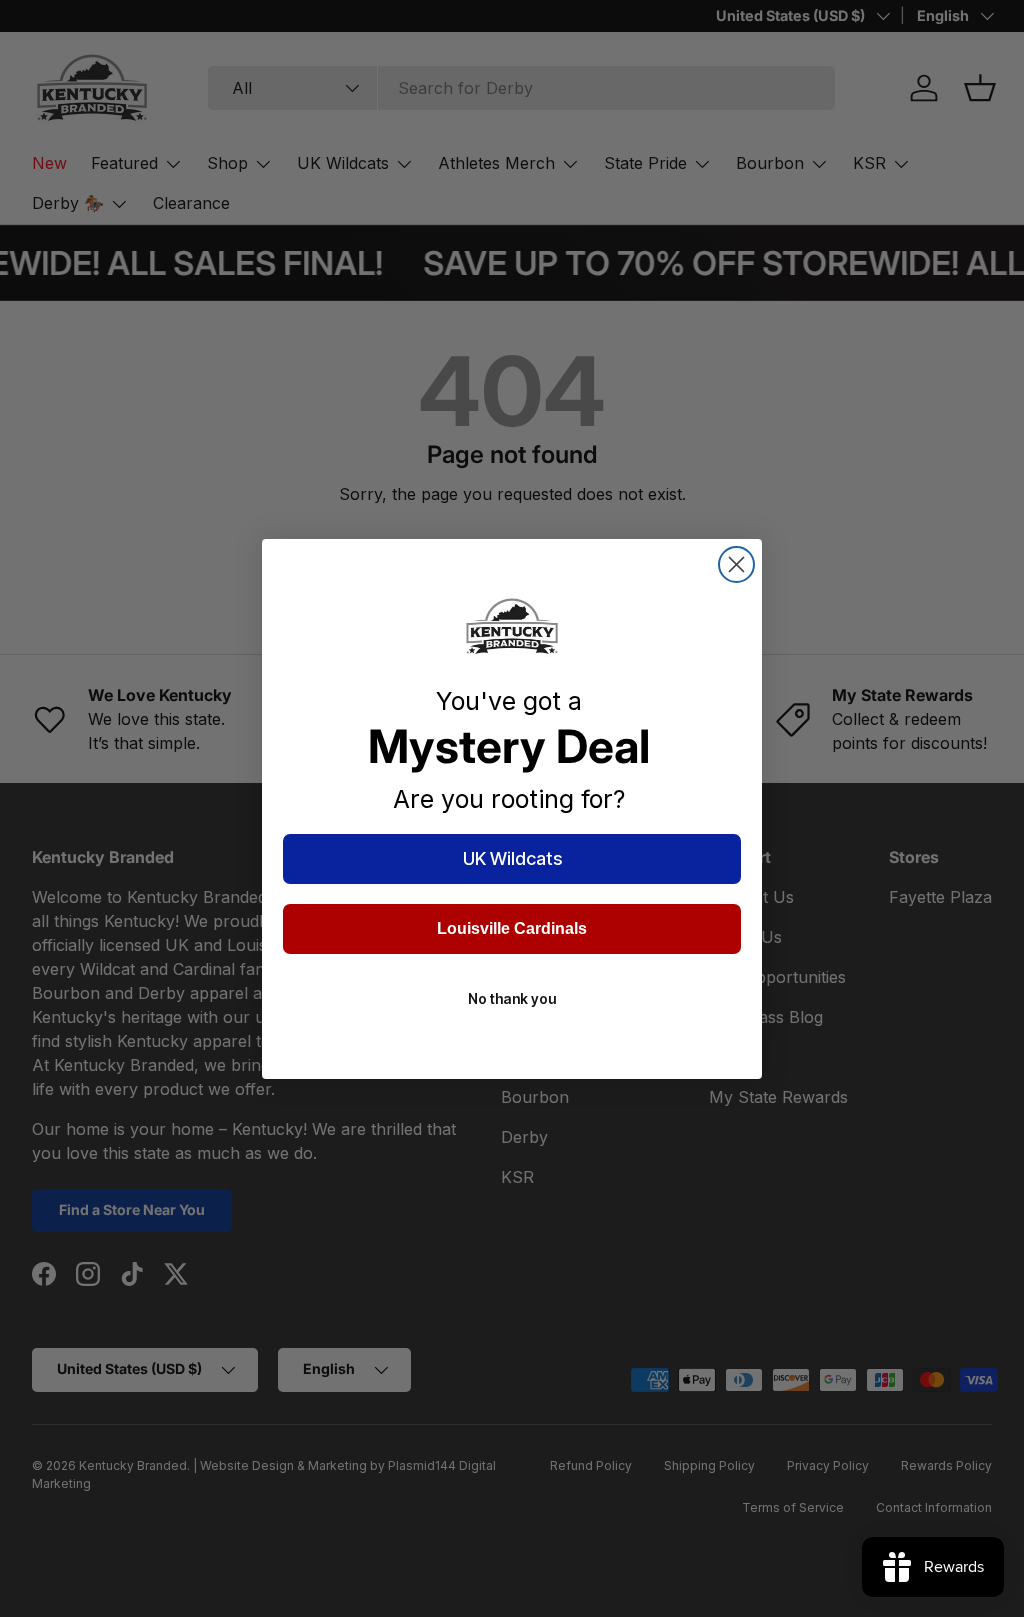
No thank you (512, 998)
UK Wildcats (512, 858)
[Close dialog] (736, 564)
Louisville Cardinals (512, 928)
